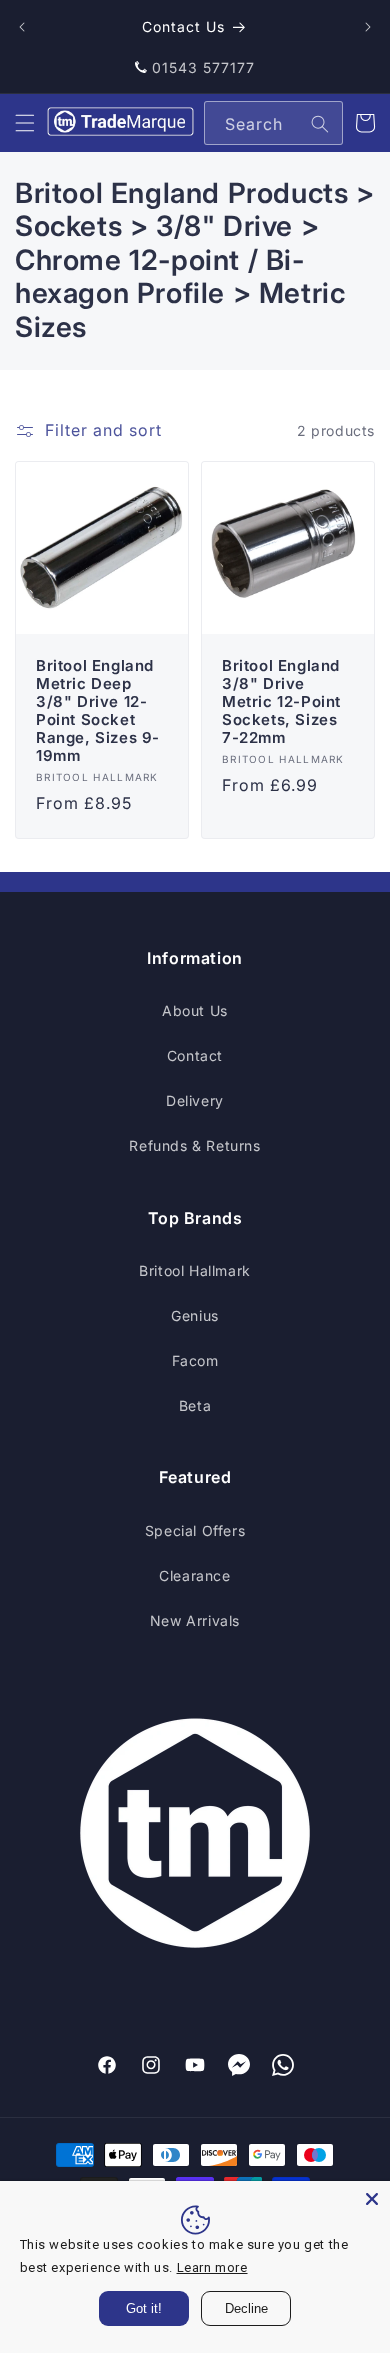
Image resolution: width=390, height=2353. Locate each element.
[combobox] (273, 123)
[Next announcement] (368, 27)
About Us (195, 1010)
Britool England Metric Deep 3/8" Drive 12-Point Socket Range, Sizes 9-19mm (98, 711)
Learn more (212, 2267)
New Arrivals (195, 1620)
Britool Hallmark (195, 1270)
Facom (195, 1360)
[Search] (320, 124)
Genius (195, 1315)
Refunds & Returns (194, 1145)
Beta (195, 1405)
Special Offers (195, 1530)
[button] (25, 123)
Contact (195, 1055)
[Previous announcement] (22, 27)
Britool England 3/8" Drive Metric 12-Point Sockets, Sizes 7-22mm (281, 702)
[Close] (372, 2199)
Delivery (195, 1100)
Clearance (194, 1575)
